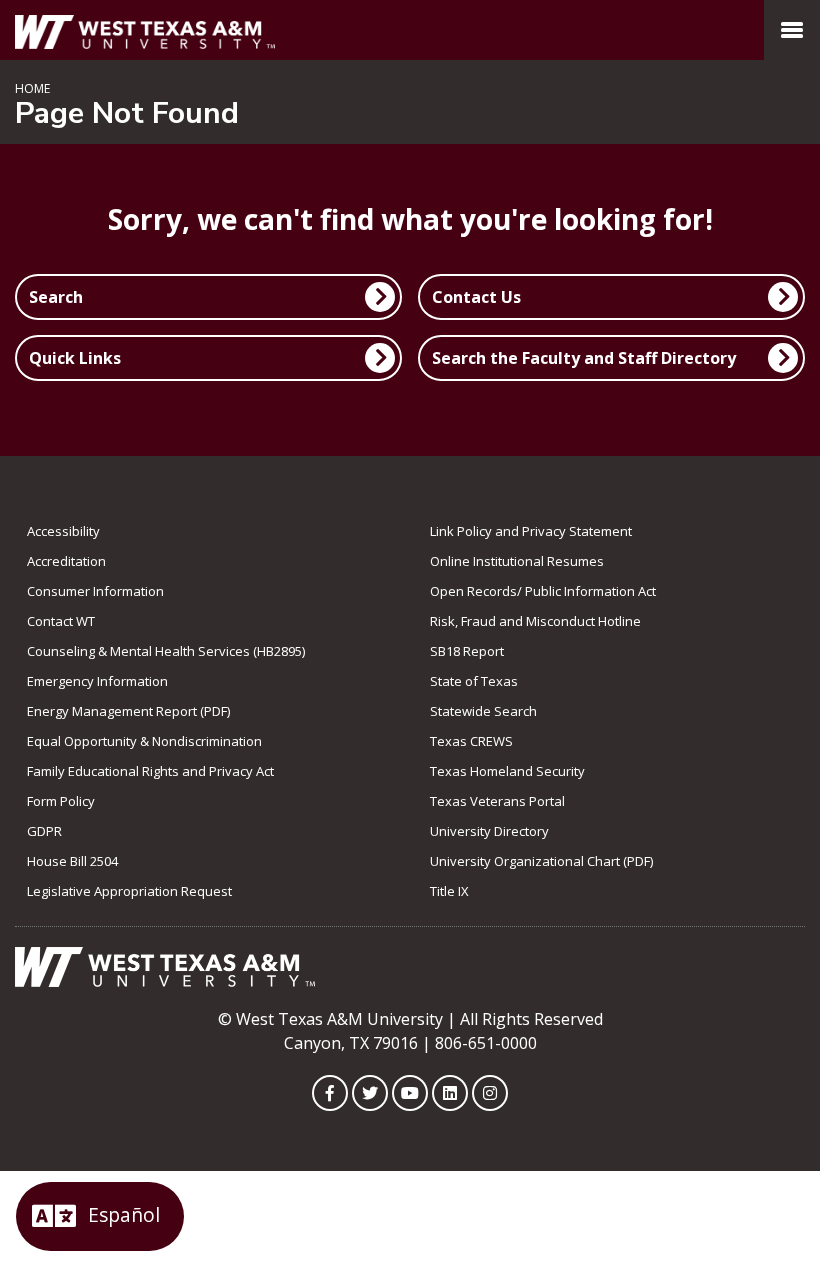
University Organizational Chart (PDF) (541, 861)
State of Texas (474, 681)
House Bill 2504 (72, 861)
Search (56, 297)
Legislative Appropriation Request (129, 891)
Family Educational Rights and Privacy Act (150, 771)
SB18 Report (467, 651)
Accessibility (63, 531)
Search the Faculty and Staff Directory (584, 358)
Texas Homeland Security (507, 771)
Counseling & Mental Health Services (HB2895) (166, 651)
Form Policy (61, 801)
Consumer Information (95, 591)
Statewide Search (483, 711)
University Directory (489, 831)
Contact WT (61, 621)
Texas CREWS (471, 741)
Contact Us (476, 297)
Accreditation (66, 561)
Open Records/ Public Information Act (543, 591)
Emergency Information (97, 681)
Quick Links (75, 358)
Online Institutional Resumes (517, 561)
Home (32, 88)
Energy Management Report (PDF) (128, 711)
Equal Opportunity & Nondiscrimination (144, 741)
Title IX (449, 891)
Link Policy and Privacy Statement (531, 531)
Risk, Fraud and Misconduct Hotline (535, 621)
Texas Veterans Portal (497, 801)
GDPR (44, 831)
